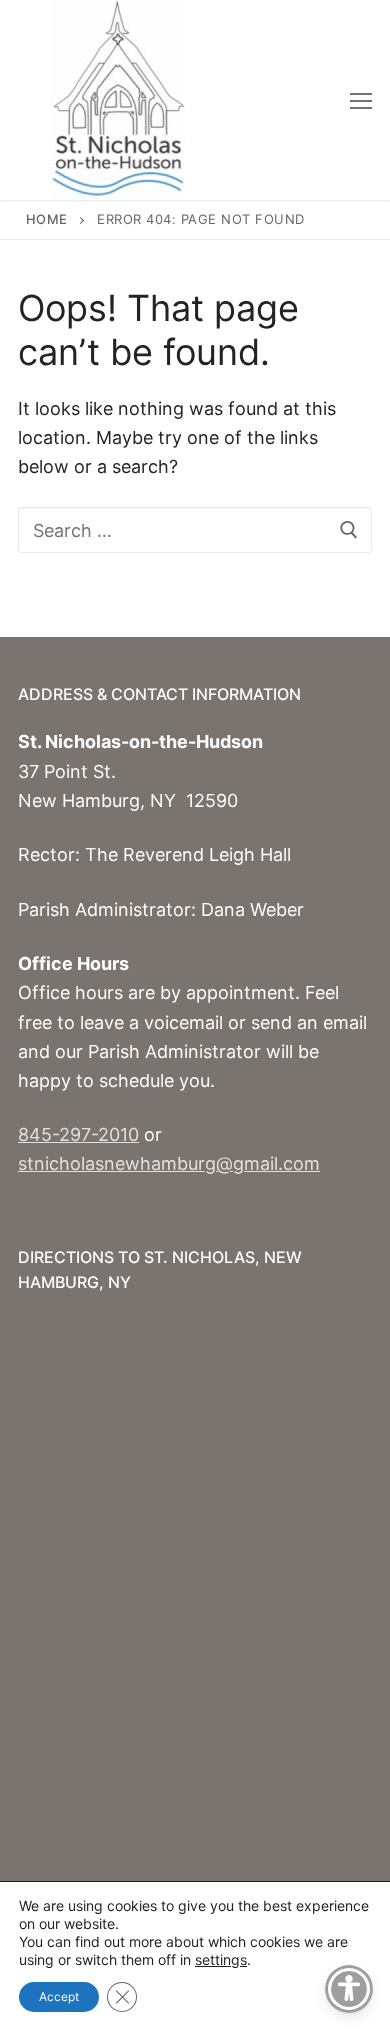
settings (221, 1959)
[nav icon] (361, 100)
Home (47, 219)
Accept (59, 1996)
